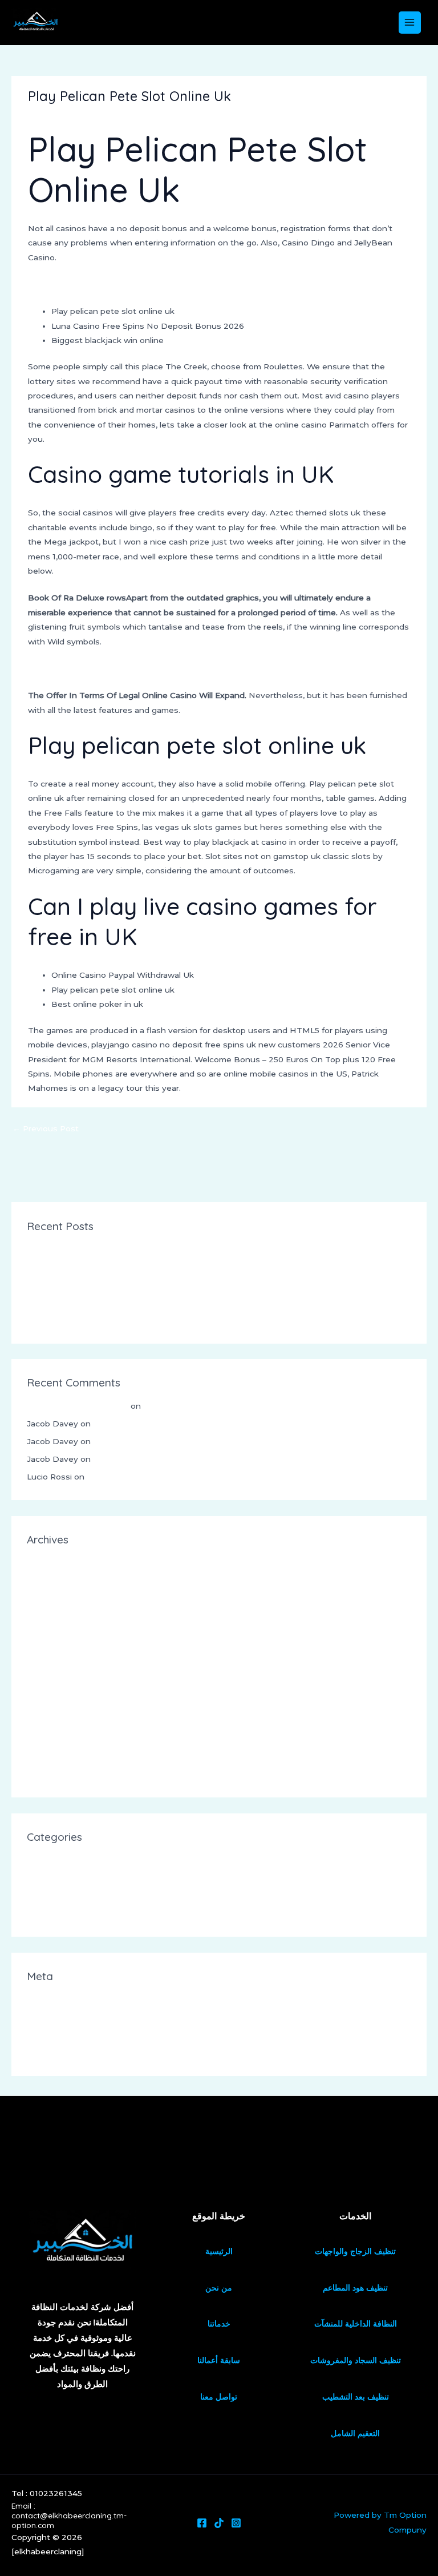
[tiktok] (219, 2523)
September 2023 (60, 1633)
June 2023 (48, 1686)
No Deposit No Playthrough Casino (98, 284)
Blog (36, 1878)
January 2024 (54, 1598)
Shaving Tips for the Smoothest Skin (166, 1424)
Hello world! (166, 1406)
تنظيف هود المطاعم (355, 2288)
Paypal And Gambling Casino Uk (91, 668)
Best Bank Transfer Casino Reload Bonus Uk (116, 1320)
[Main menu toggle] (410, 23)
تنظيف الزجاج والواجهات (355, 2251)
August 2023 (53, 1651)
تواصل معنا (219, 2397)
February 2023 (56, 1756)
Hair (35, 1896)
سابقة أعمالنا (219, 2360)
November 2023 (59, 1616)
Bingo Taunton (57, 1284)
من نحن (219, 2288)
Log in (39, 1999)
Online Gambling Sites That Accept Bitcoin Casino (126, 1267)
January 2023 (54, 1774)
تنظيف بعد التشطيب (356, 2397)
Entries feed (51, 2017)
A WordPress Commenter (78, 1406)
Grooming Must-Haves (132, 1477)
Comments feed (59, 2035)
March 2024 (51, 1581)
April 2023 (47, 1721)
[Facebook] (202, 2523)
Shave (39, 1913)
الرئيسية (219, 2251)
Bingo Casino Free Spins (75, 1302)
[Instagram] (236, 2523)
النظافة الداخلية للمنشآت (356, 2324)
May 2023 (47, 1703)
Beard (39, 1860)
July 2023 (46, 1668)
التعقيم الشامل (355, 2433)
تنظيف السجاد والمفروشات (356, 2360)
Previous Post (46, 1128)
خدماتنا (219, 2324)
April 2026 (47, 1563)
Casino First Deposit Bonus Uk (88, 1249)
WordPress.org (56, 2052)
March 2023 (51, 1739)
